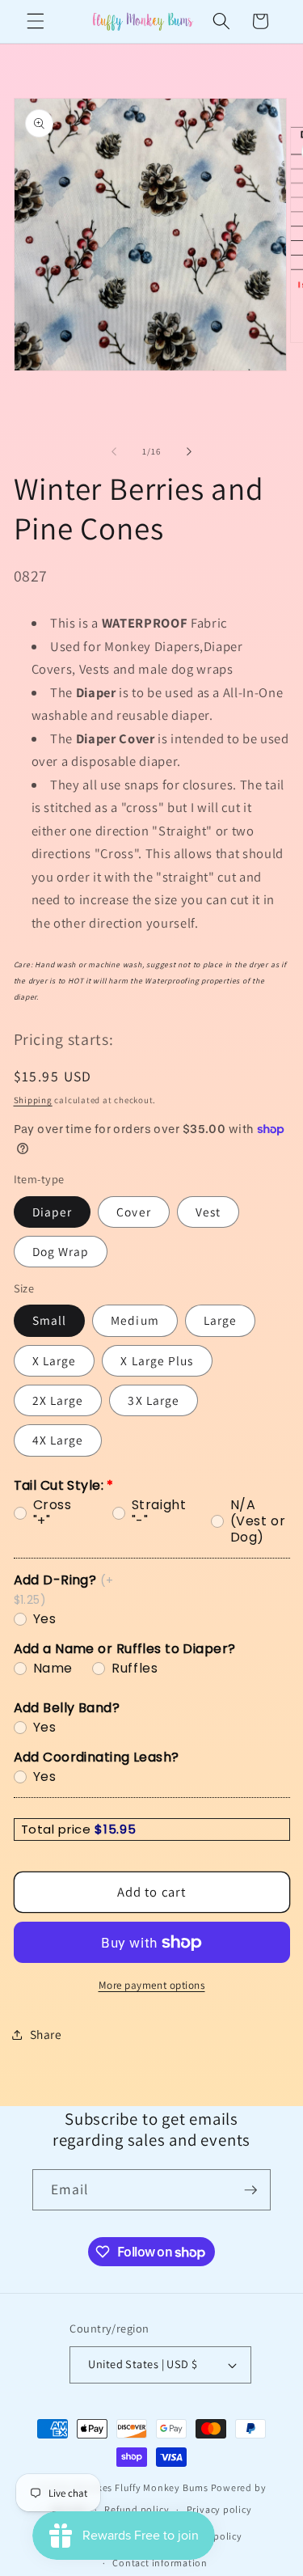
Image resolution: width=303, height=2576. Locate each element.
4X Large (58, 1440)
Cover (134, 1212)
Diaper (53, 1212)
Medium (135, 1320)
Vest (208, 1212)
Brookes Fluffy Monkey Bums (141, 2487)
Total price (58, 1829)
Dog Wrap (61, 1251)
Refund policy (137, 2509)
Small (50, 1320)
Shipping (33, 1100)
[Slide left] (114, 451)
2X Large (58, 1400)
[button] (36, 21)
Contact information (160, 2563)
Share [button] (46, 2034)
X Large (55, 1360)
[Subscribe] (250, 2190)
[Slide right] (189, 451)
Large (221, 1320)
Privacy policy (219, 2509)
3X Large (154, 1400)
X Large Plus (157, 1360)
